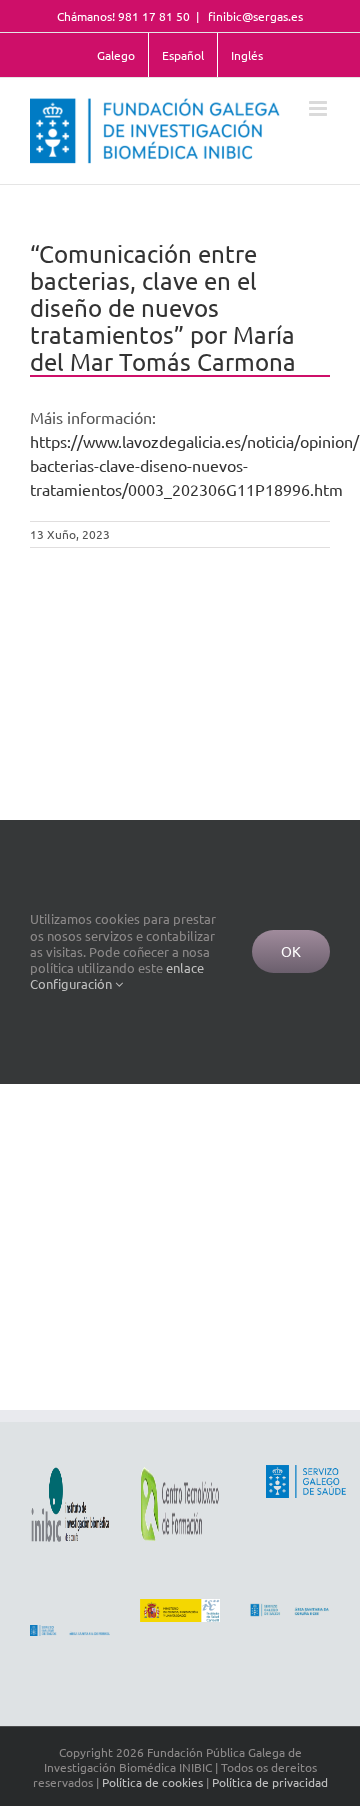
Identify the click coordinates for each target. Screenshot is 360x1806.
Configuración (72, 983)
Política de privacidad (270, 1782)
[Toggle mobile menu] (319, 108)
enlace (185, 967)
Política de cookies (152, 1782)
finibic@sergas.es (254, 16)
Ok (291, 951)
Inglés (247, 55)
